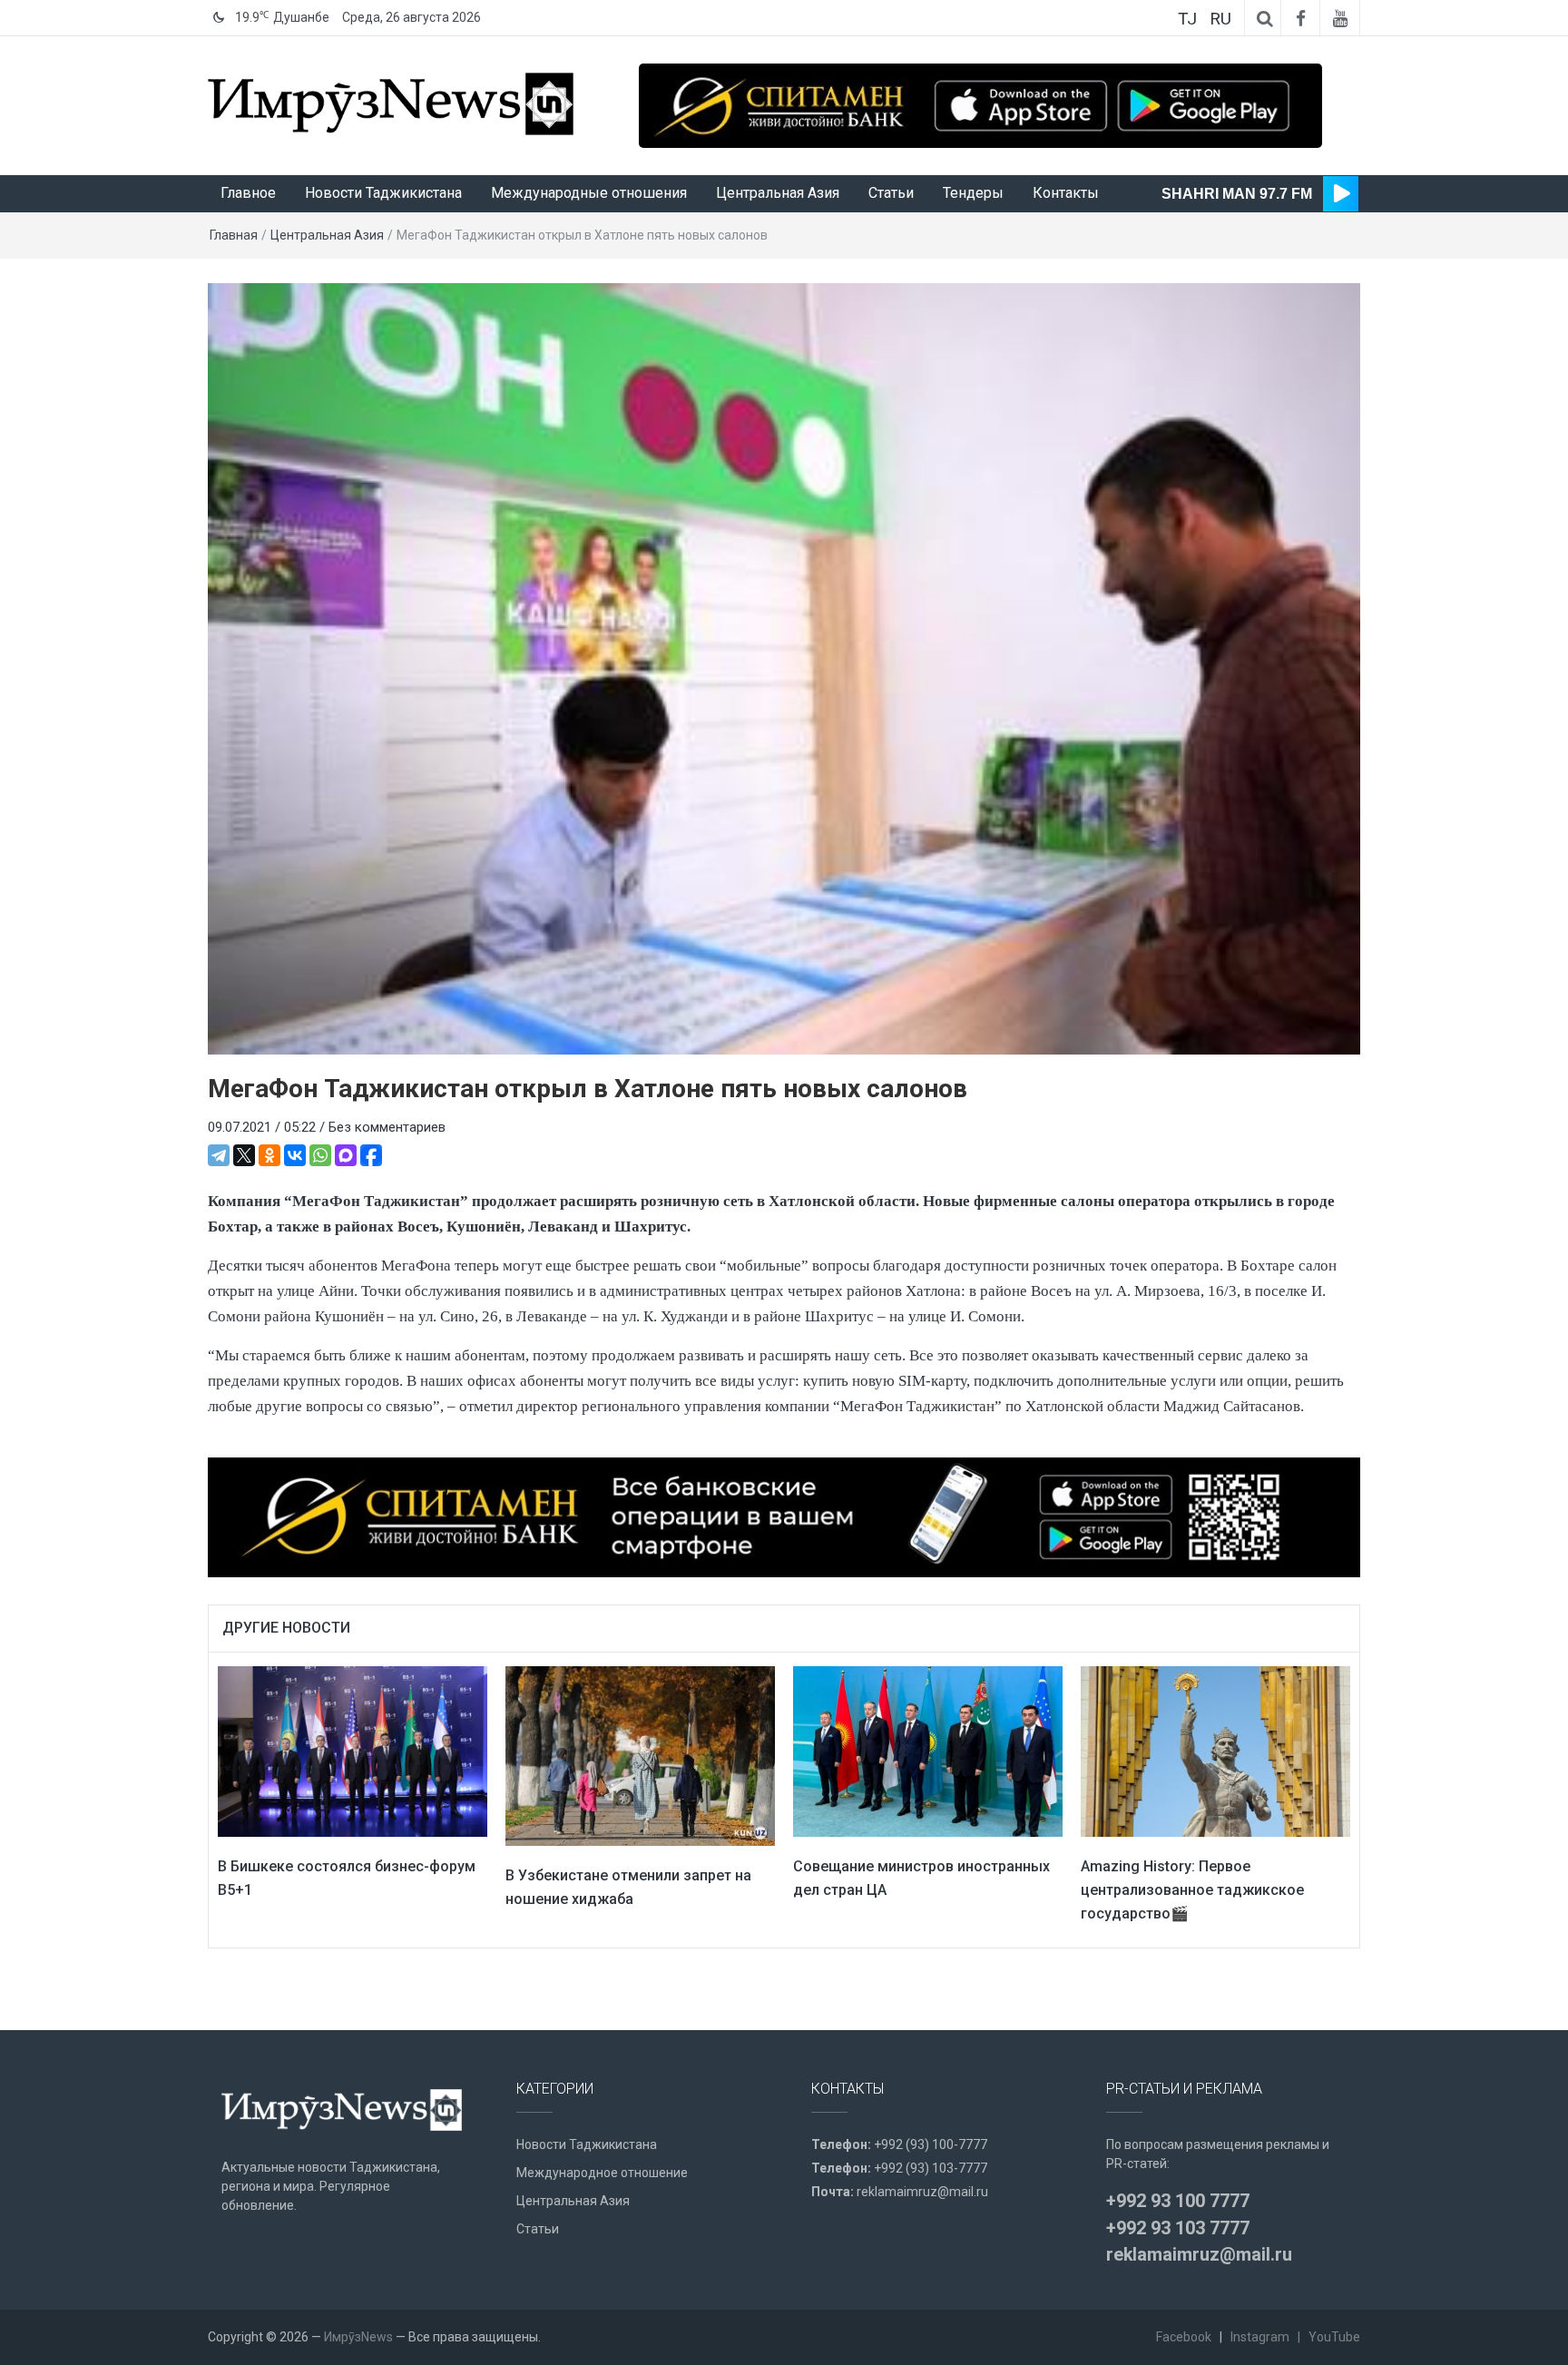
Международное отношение (602, 2173)
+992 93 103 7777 (1178, 2228)
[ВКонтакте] (295, 1155)
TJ (1187, 19)
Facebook (1184, 2337)
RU (1220, 19)
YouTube (1334, 2337)
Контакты (1066, 193)
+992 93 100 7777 (1178, 2201)
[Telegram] (219, 1155)
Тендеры (973, 193)
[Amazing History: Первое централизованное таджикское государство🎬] (1215, 1751)
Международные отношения (589, 193)
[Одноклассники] (269, 1155)
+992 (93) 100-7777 (931, 2144)
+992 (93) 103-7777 (931, 2168)
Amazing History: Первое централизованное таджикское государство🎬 (1192, 1889)
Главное (248, 193)
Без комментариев (387, 1127)
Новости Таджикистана (383, 193)
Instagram (1260, 2337)
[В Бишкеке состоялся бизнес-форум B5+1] (353, 1751)
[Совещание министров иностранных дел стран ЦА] (928, 1751)
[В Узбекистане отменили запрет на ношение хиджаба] (640, 1755)
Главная (234, 235)
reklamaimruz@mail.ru (922, 2192)
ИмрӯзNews (358, 2337)
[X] (244, 1155)
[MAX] (346, 1155)
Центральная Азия (778, 193)
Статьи (891, 193)
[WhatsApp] (320, 1155)
